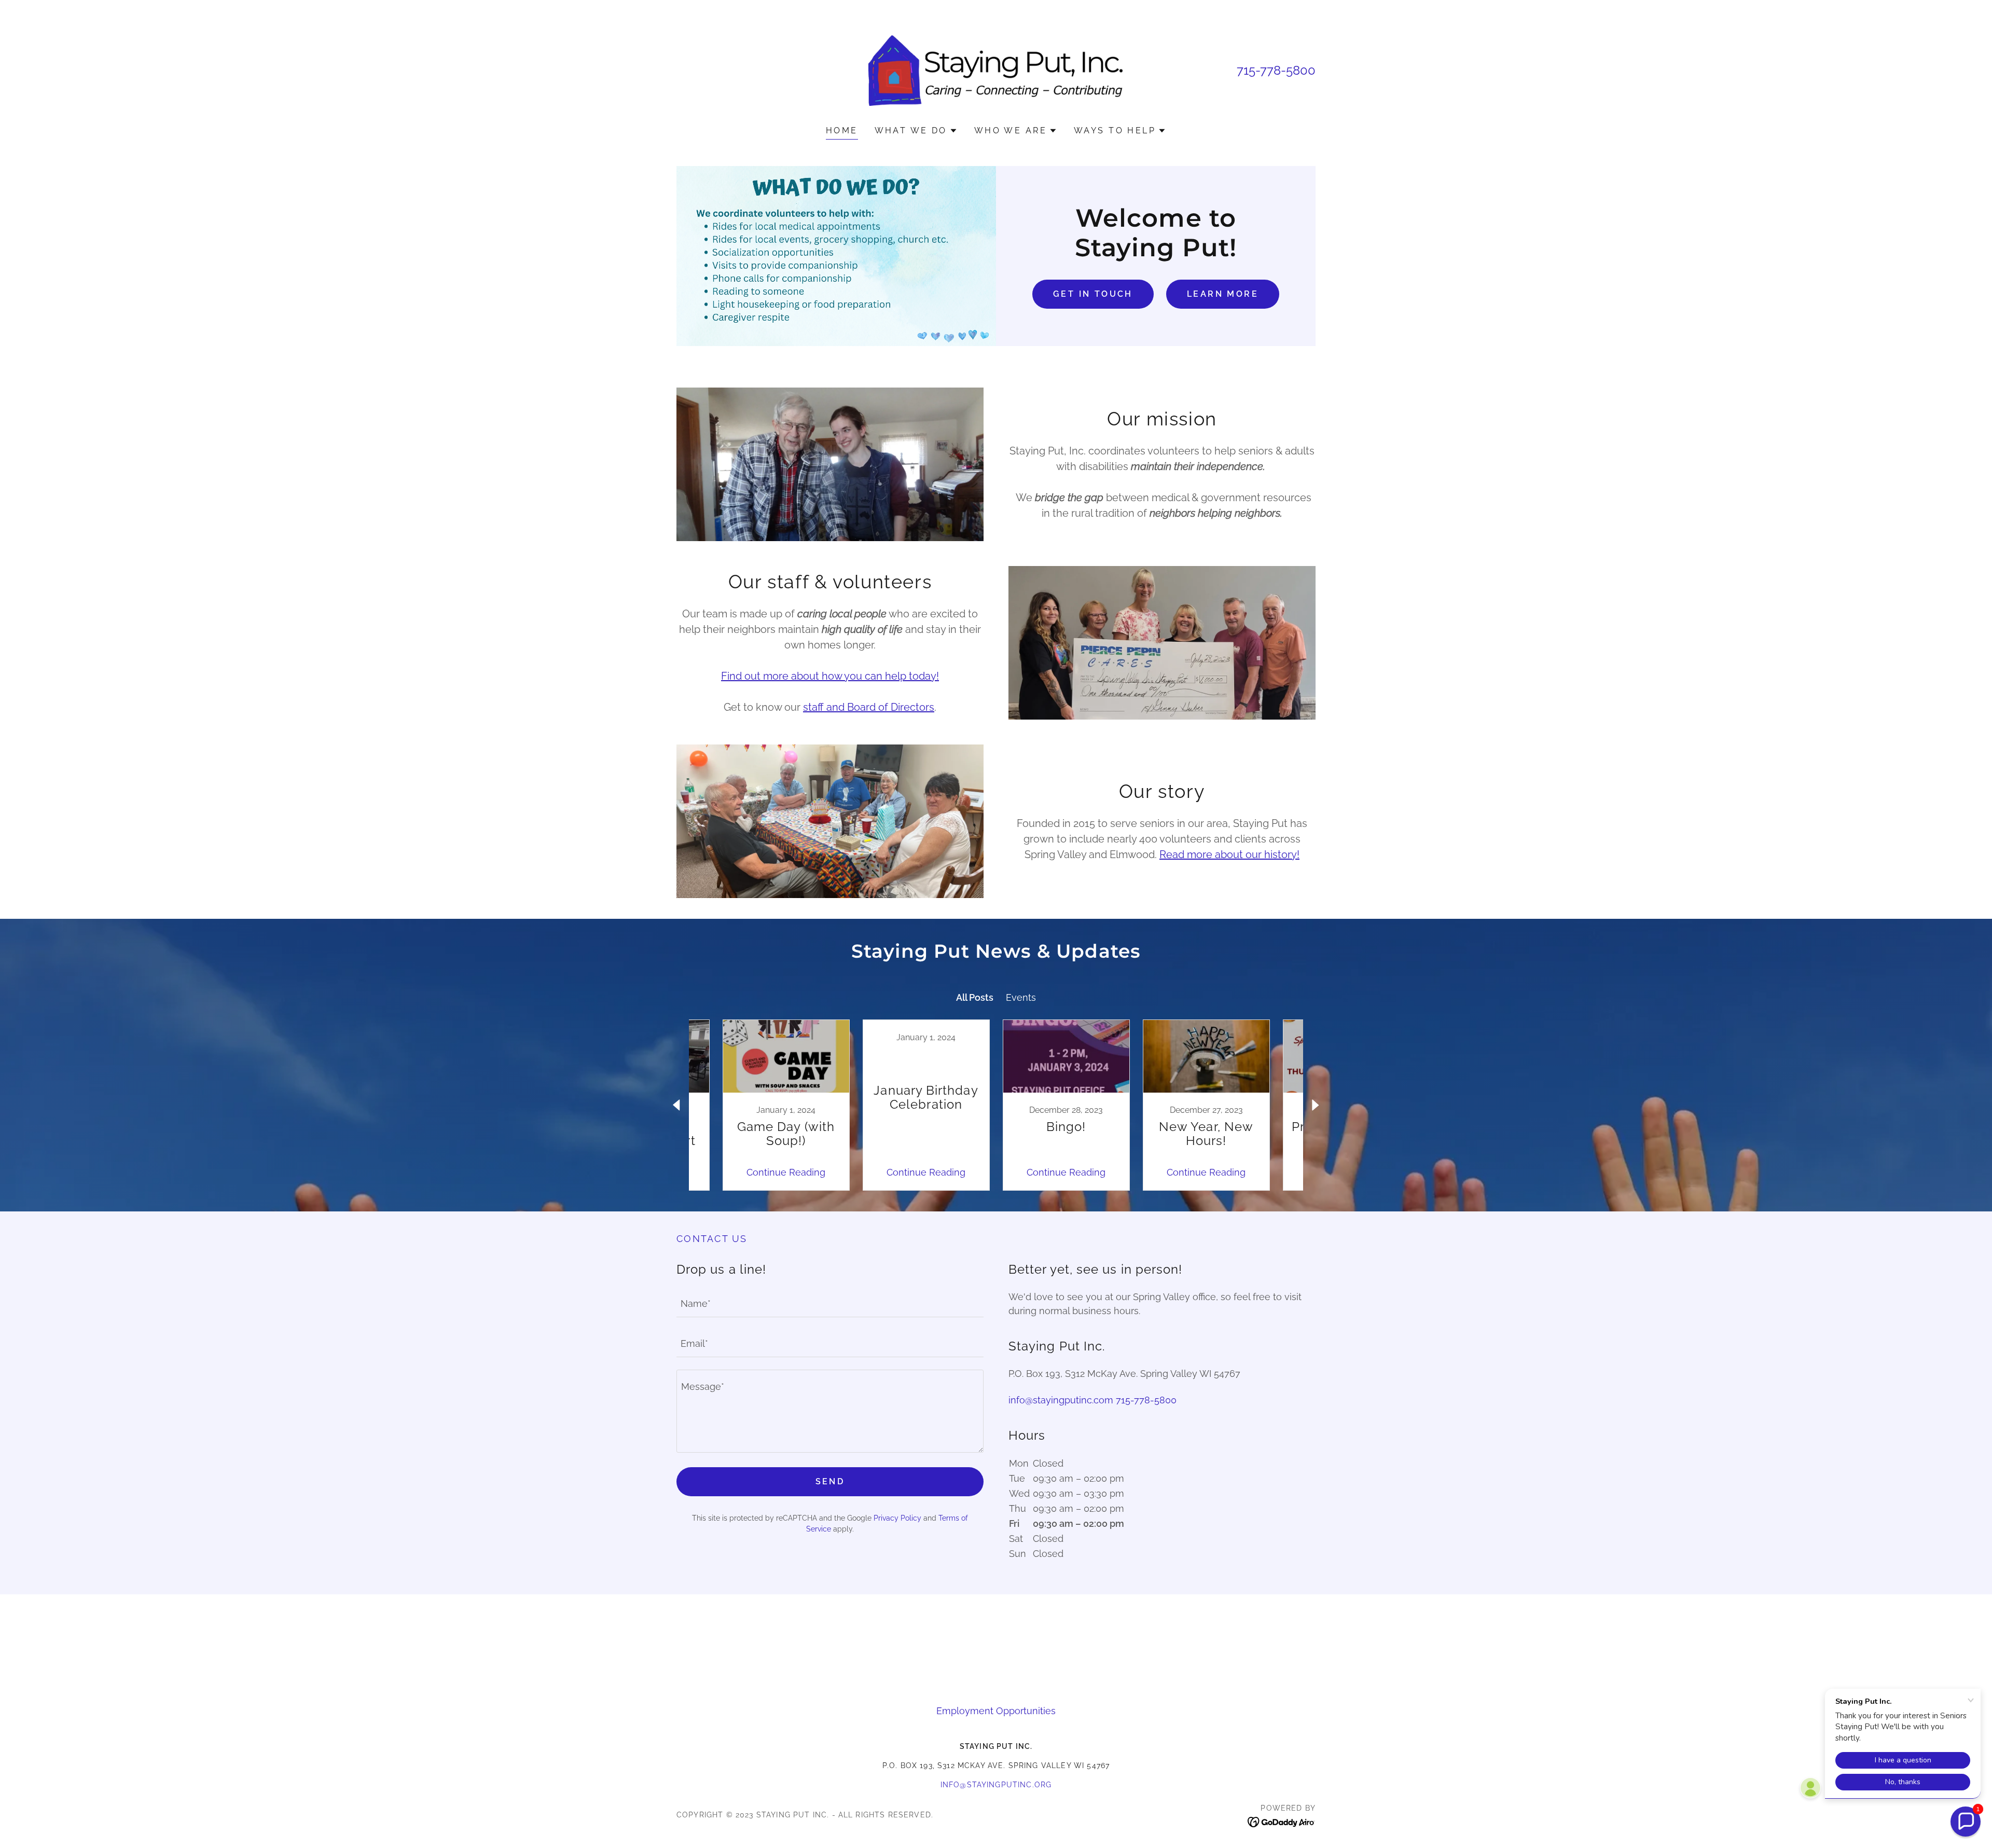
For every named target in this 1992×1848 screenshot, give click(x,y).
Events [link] (1021, 997)
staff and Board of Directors (869, 707)
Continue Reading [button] (786, 1172)
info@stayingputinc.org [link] (996, 1785)
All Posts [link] (975, 997)
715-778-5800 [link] (1276, 70)
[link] (996, 70)
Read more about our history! (1229, 854)
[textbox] (830, 1304)
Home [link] (842, 130)
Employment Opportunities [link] (996, 1711)
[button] (916, 131)
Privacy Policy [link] (897, 1518)
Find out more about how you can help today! (830, 676)
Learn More (1223, 294)
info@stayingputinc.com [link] (1061, 1400)
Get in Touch (1093, 294)
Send (830, 1481)
